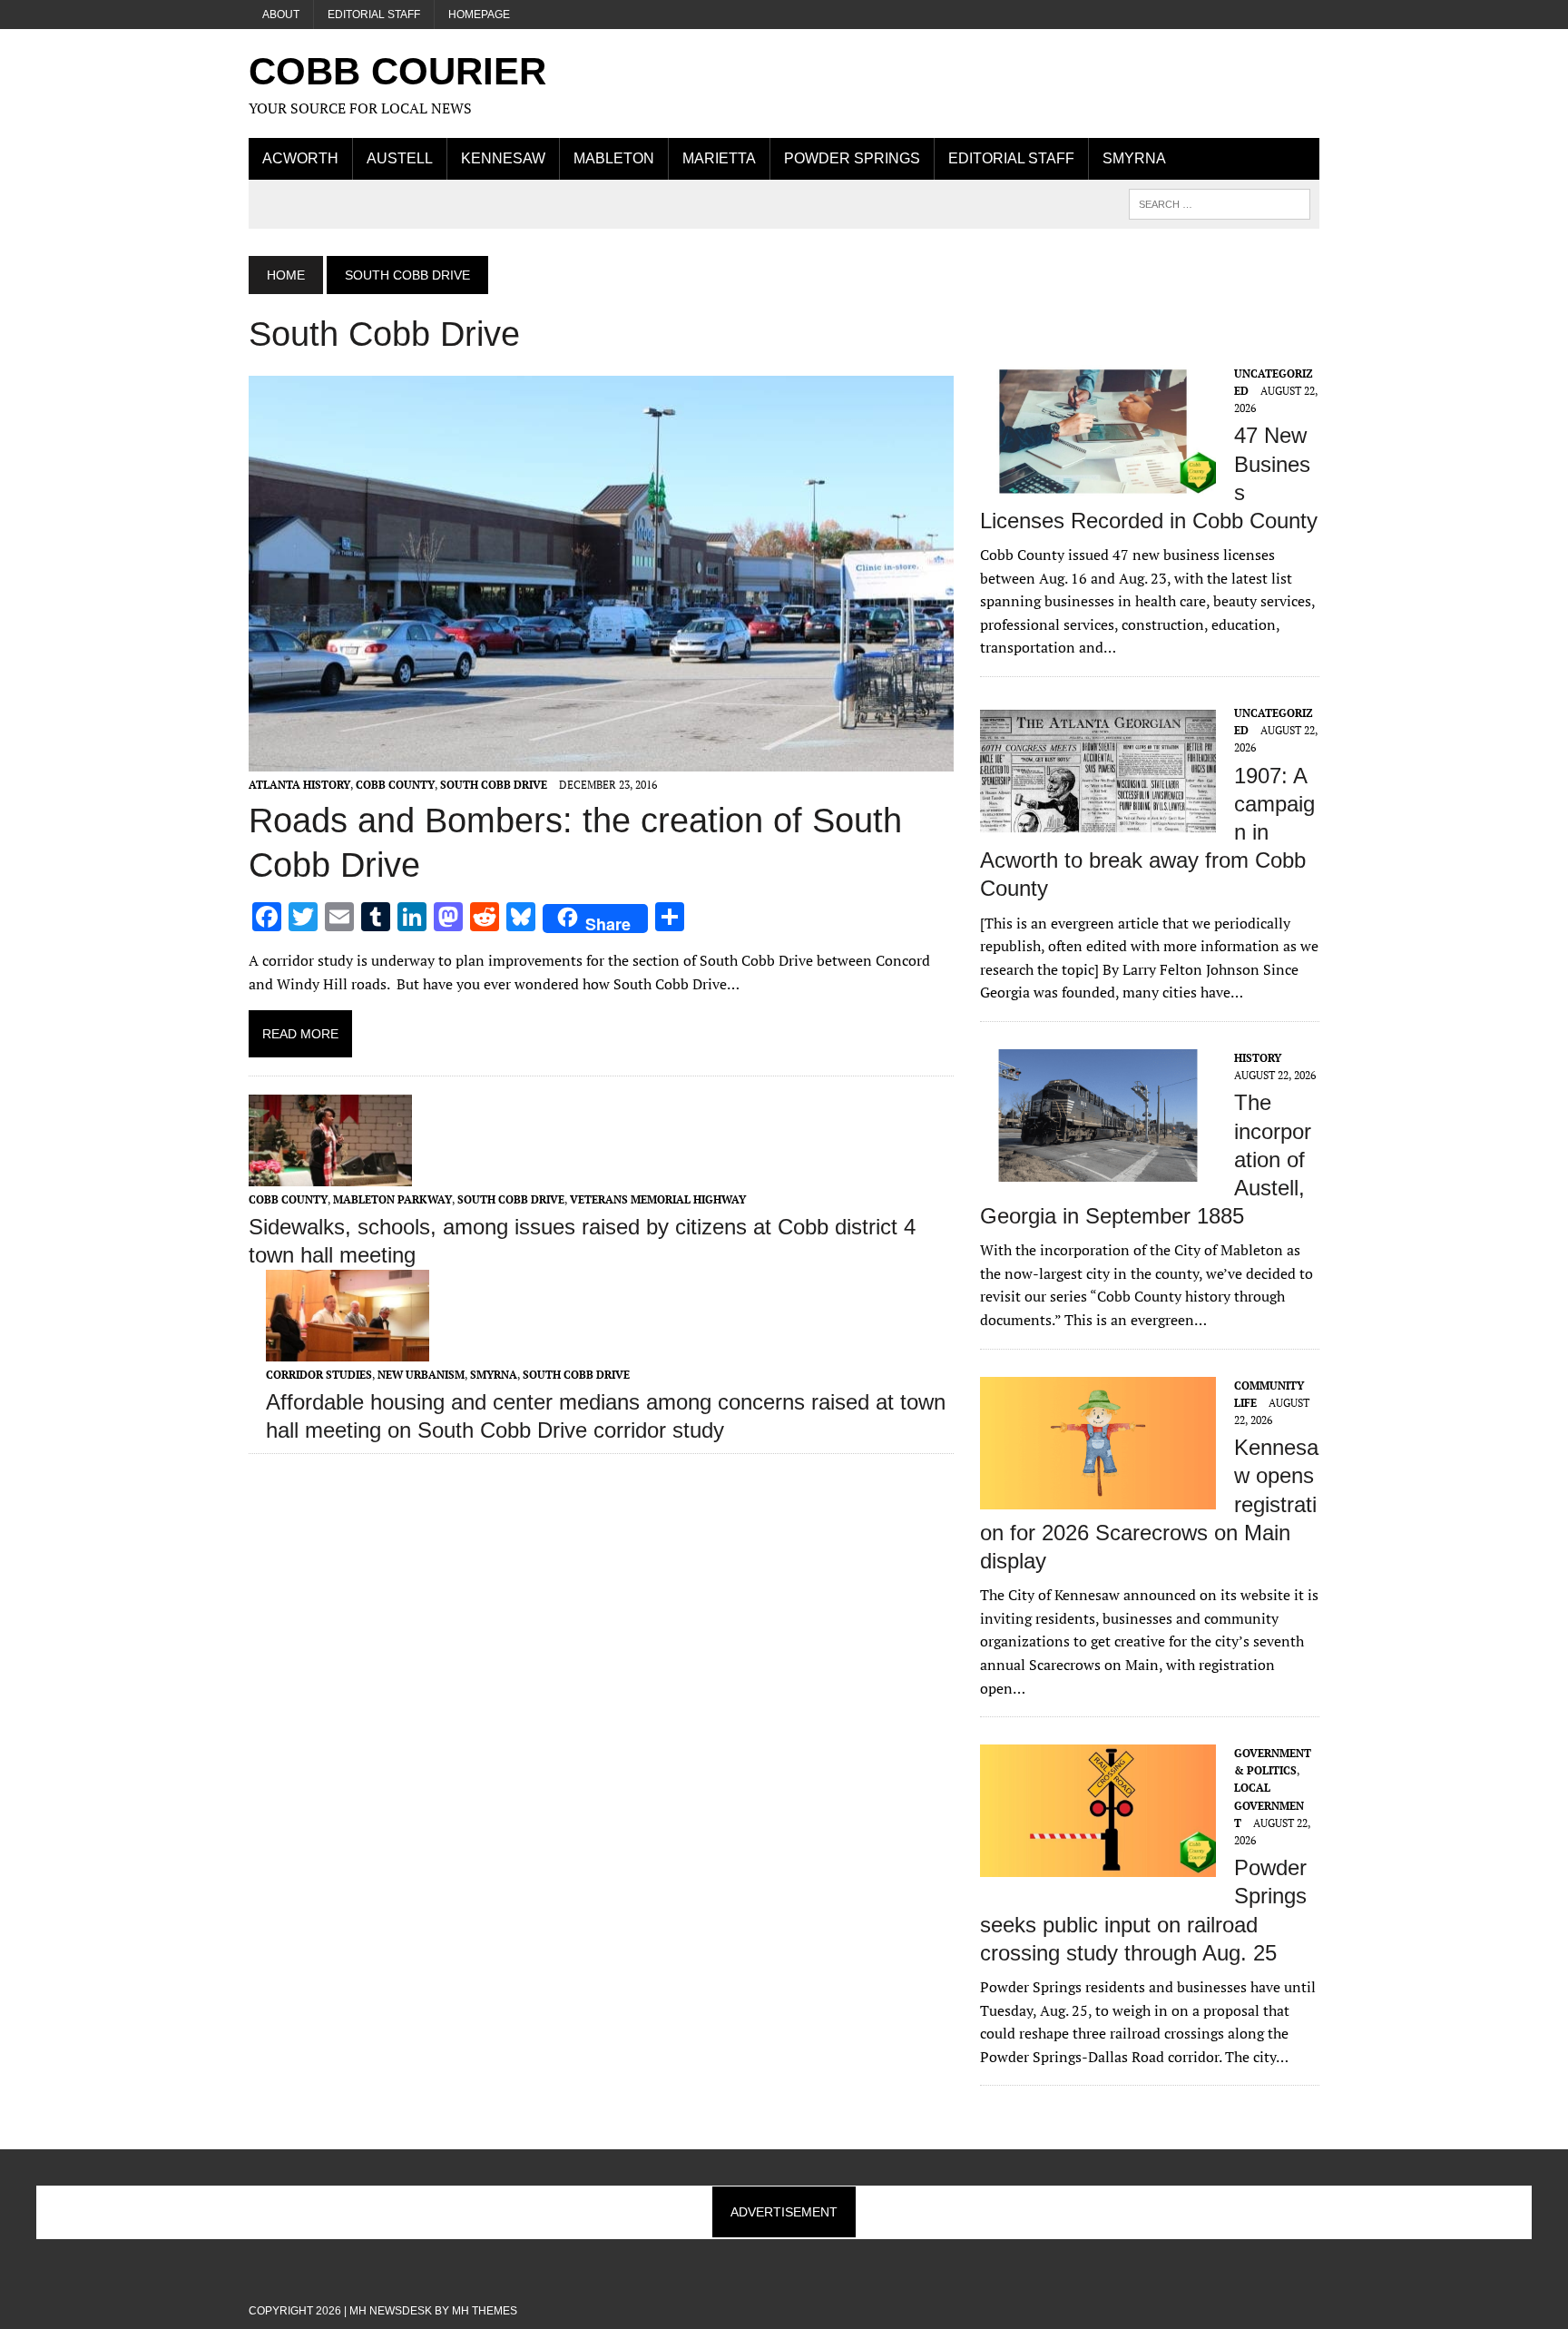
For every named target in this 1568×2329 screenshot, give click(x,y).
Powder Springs (852, 158)
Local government (1269, 1805)
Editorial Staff (374, 15)
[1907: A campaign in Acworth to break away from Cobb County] (1098, 824)
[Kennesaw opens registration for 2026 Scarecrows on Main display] (1098, 1497)
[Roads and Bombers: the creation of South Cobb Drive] (601, 760)
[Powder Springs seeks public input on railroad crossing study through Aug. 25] (1098, 1865)
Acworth (300, 158)
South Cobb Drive (494, 785)
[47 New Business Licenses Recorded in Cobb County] (1098, 485)
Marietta (719, 158)
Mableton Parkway (392, 1199)
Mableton (614, 158)
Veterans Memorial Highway (658, 1199)
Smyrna (1134, 158)
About (281, 15)
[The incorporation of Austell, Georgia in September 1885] (1098, 1169)
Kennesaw (503, 158)
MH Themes (485, 2311)
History (1258, 1058)
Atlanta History (299, 785)
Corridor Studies (319, 1375)
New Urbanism (421, 1375)
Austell (400, 158)
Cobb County (395, 785)
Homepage (479, 15)
